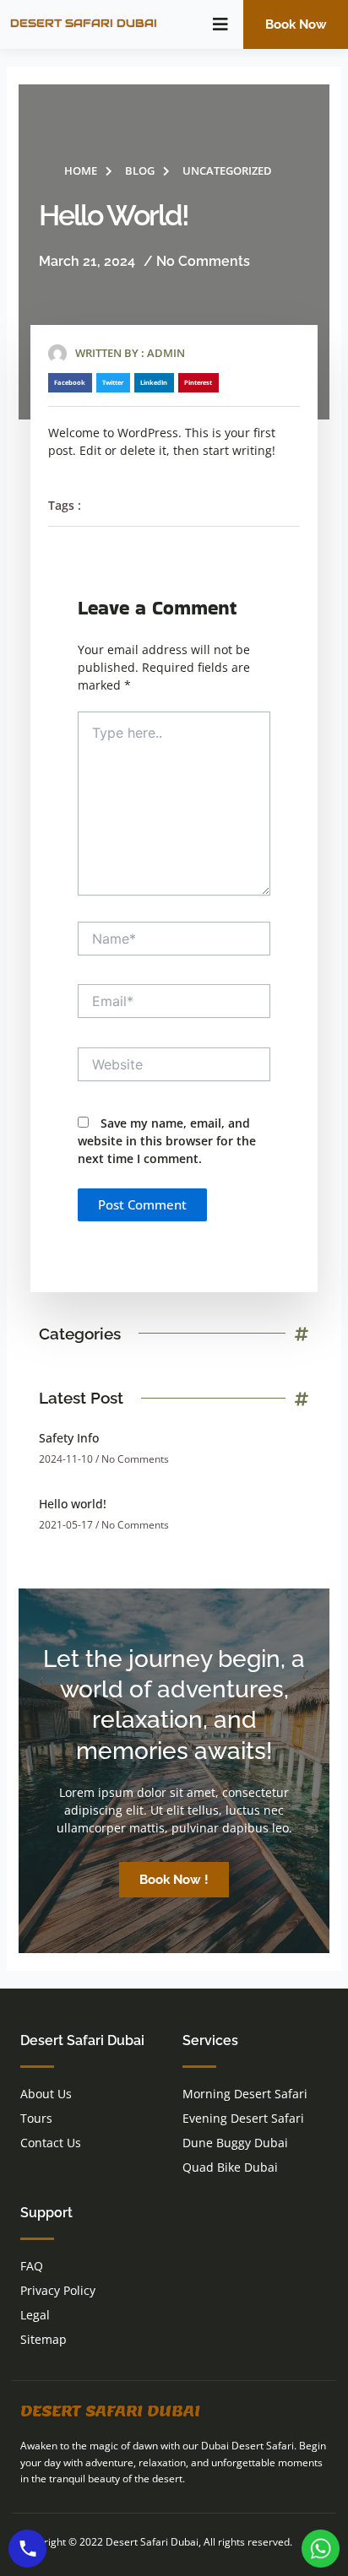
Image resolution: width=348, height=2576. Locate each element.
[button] (220, 24)
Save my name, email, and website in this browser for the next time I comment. (167, 1141)
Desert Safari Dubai (110, 2411)
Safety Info (69, 1438)
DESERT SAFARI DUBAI (84, 23)
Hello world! (73, 1504)
